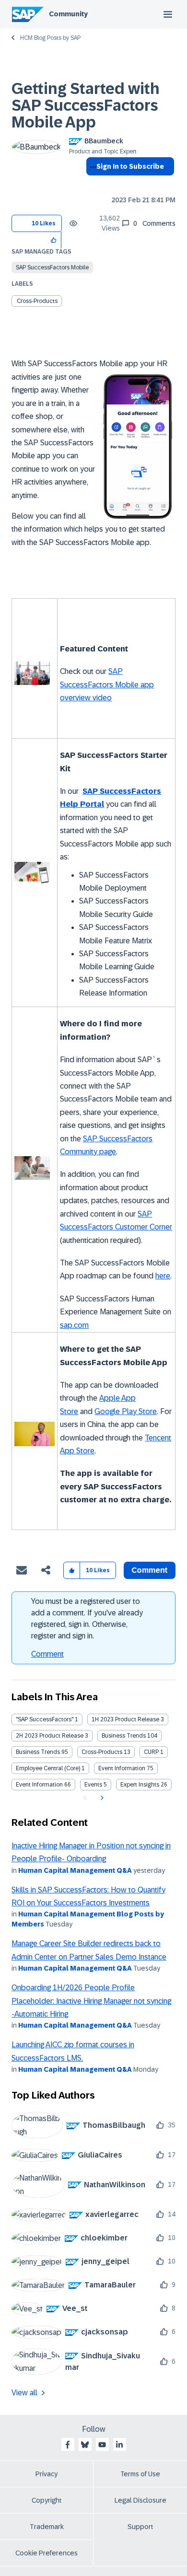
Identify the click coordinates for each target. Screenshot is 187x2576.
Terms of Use (140, 2474)
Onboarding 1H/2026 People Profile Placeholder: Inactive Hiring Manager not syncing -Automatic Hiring (91, 2001)
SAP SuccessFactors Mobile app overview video (107, 685)
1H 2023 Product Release (125, 1719)
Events (93, 1785)
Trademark (47, 2527)
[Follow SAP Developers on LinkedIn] (119, 2445)
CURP (151, 1752)
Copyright (47, 2500)
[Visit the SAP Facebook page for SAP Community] (68, 2445)
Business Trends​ (38, 1752)
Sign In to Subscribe (130, 166)
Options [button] (91, 184)
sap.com (74, 1325)
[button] (54, 240)
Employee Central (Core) (48, 1768)
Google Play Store (126, 1411)
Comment (47, 1654)
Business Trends (124, 1736)
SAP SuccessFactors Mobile (52, 267)
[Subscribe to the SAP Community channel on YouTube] (102, 2445)
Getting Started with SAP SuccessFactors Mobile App (86, 105)
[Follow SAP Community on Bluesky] (85, 2445)
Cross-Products (37, 301)
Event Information (122, 1768)
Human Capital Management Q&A (75, 1870)
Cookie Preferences (47, 2553)
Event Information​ (39, 1785)
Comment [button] (150, 1570)
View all (24, 2393)
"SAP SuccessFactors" (45, 1719)
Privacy (47, 2474)
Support (140, 2527)
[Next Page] (101, 1798)
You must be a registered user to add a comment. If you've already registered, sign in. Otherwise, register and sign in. (87, 1619)
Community (68, 14)
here (163, 1276)
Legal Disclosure (140, 2500)
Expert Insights (140, 1785)
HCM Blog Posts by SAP (50, 38)
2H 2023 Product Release (50, 1736)
